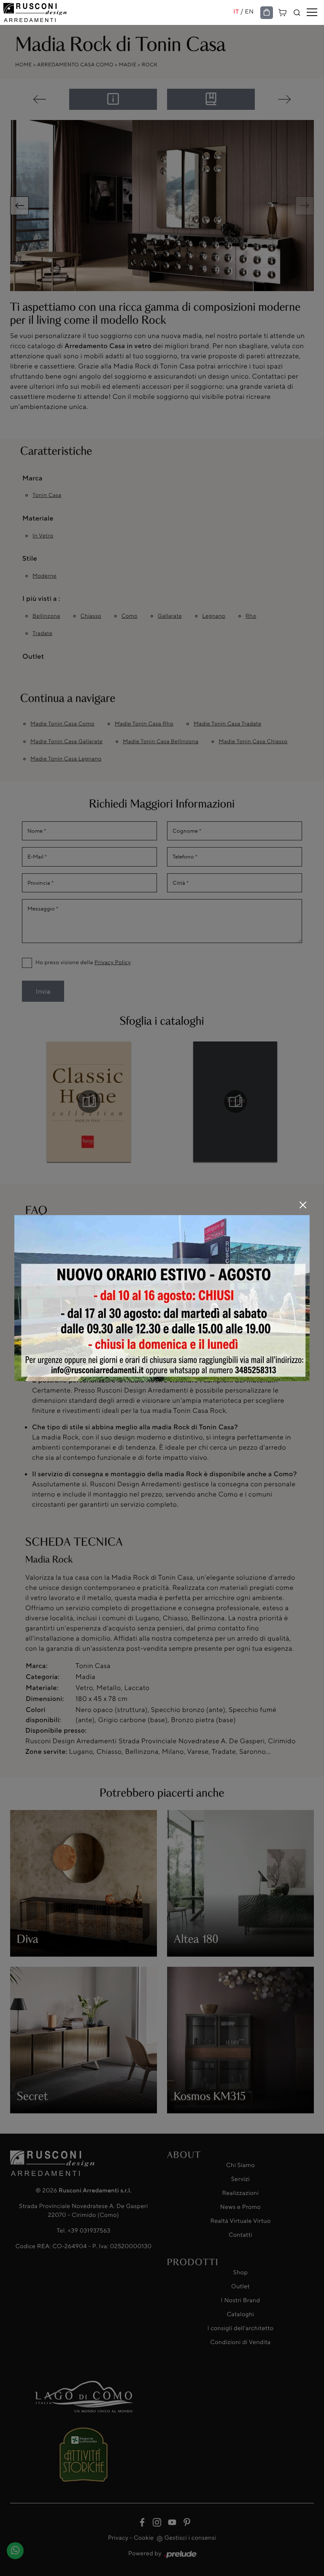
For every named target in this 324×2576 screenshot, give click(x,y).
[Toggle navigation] (312, 13)
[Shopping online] (267, 13)
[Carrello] (283, 12)
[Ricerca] (297, 13)
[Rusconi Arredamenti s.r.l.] (118, 12)
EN (250, 12)
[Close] (303, 1205)
